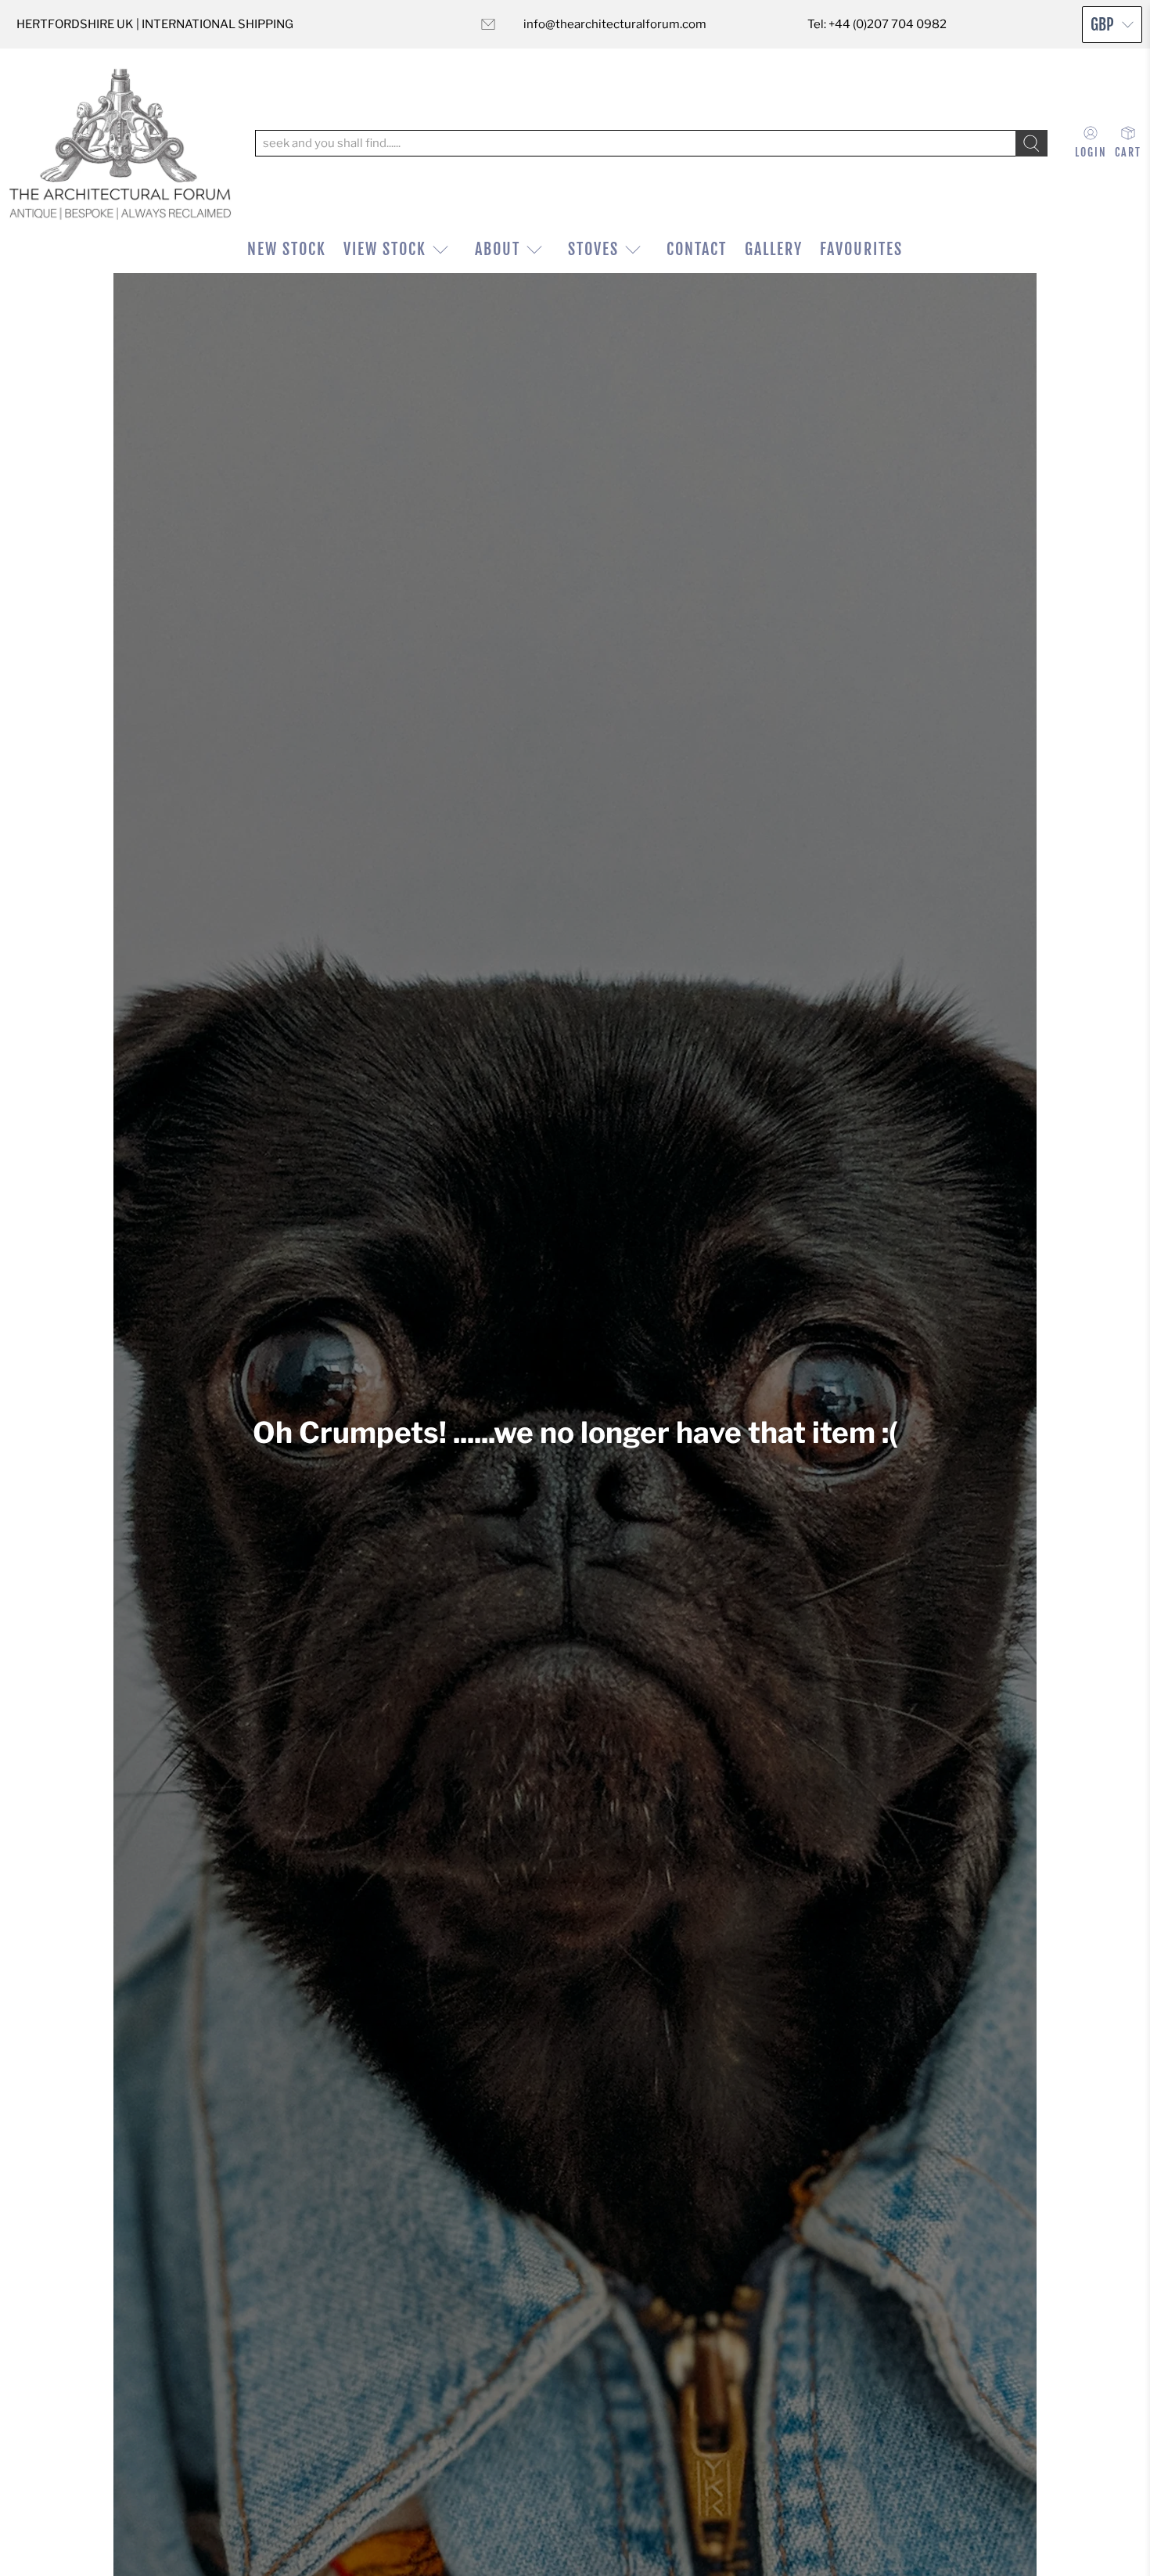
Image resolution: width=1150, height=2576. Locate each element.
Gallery (774, 249)
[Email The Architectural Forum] (488, 24)
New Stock (287, 249)
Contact (697, 249)
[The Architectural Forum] (120, 144)
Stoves (593, 249)
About (498, 249)
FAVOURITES (861, 249)
